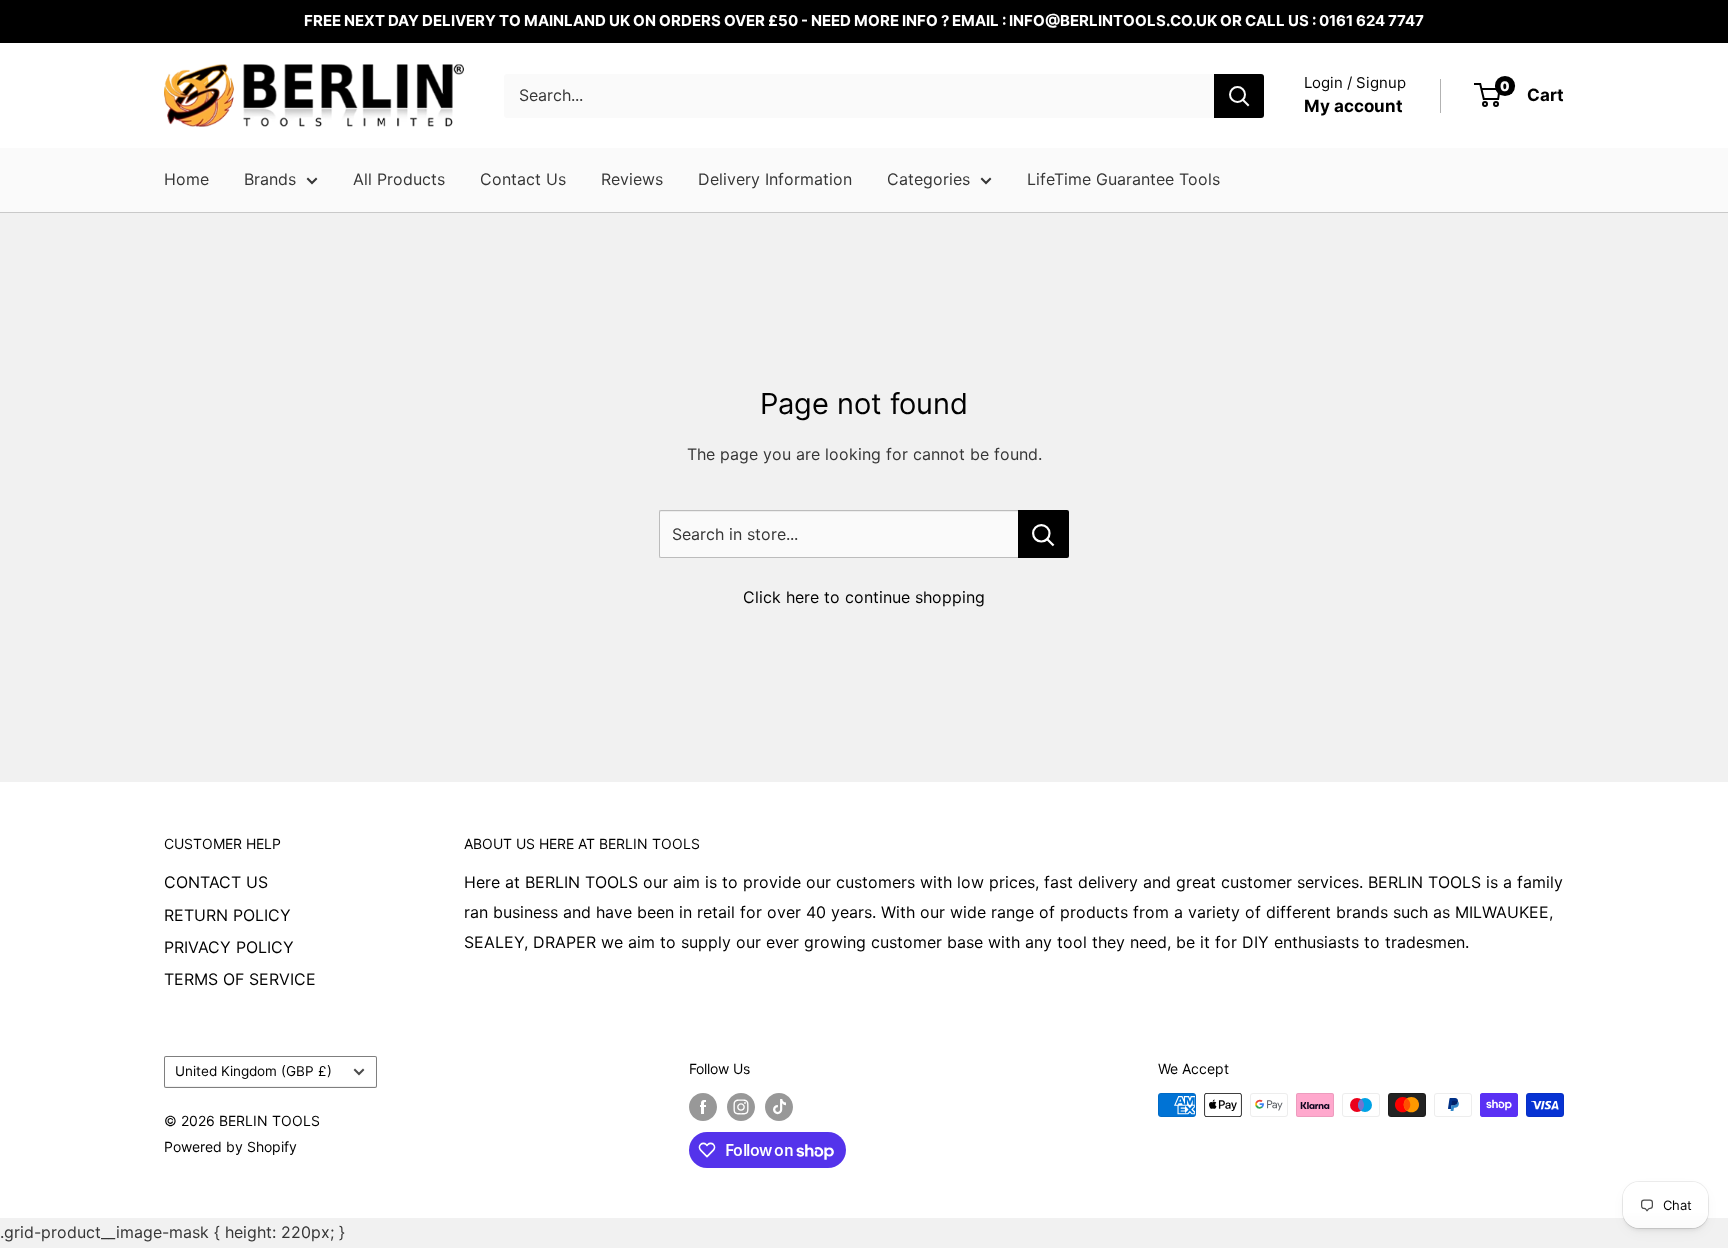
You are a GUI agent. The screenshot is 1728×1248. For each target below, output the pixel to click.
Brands (270, 179)
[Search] (1239, 96)
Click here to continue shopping (864, 597)
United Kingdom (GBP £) (253, 1071)
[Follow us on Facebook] (703, 1107)
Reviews (632, 179)
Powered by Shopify (230, 1146)
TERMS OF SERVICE (240, 979)
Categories (928, 179)
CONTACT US (216, 882)
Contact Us (523, 179)
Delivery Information (775, 179)
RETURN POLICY (227, 915)
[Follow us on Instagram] (741, 1107)
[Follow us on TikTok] (779, 1107)
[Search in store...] (1043, 534)
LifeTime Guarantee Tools (1123, 179)
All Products (399, 179)
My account (1353, 106)
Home (186, 179)
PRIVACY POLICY (229, 947)
